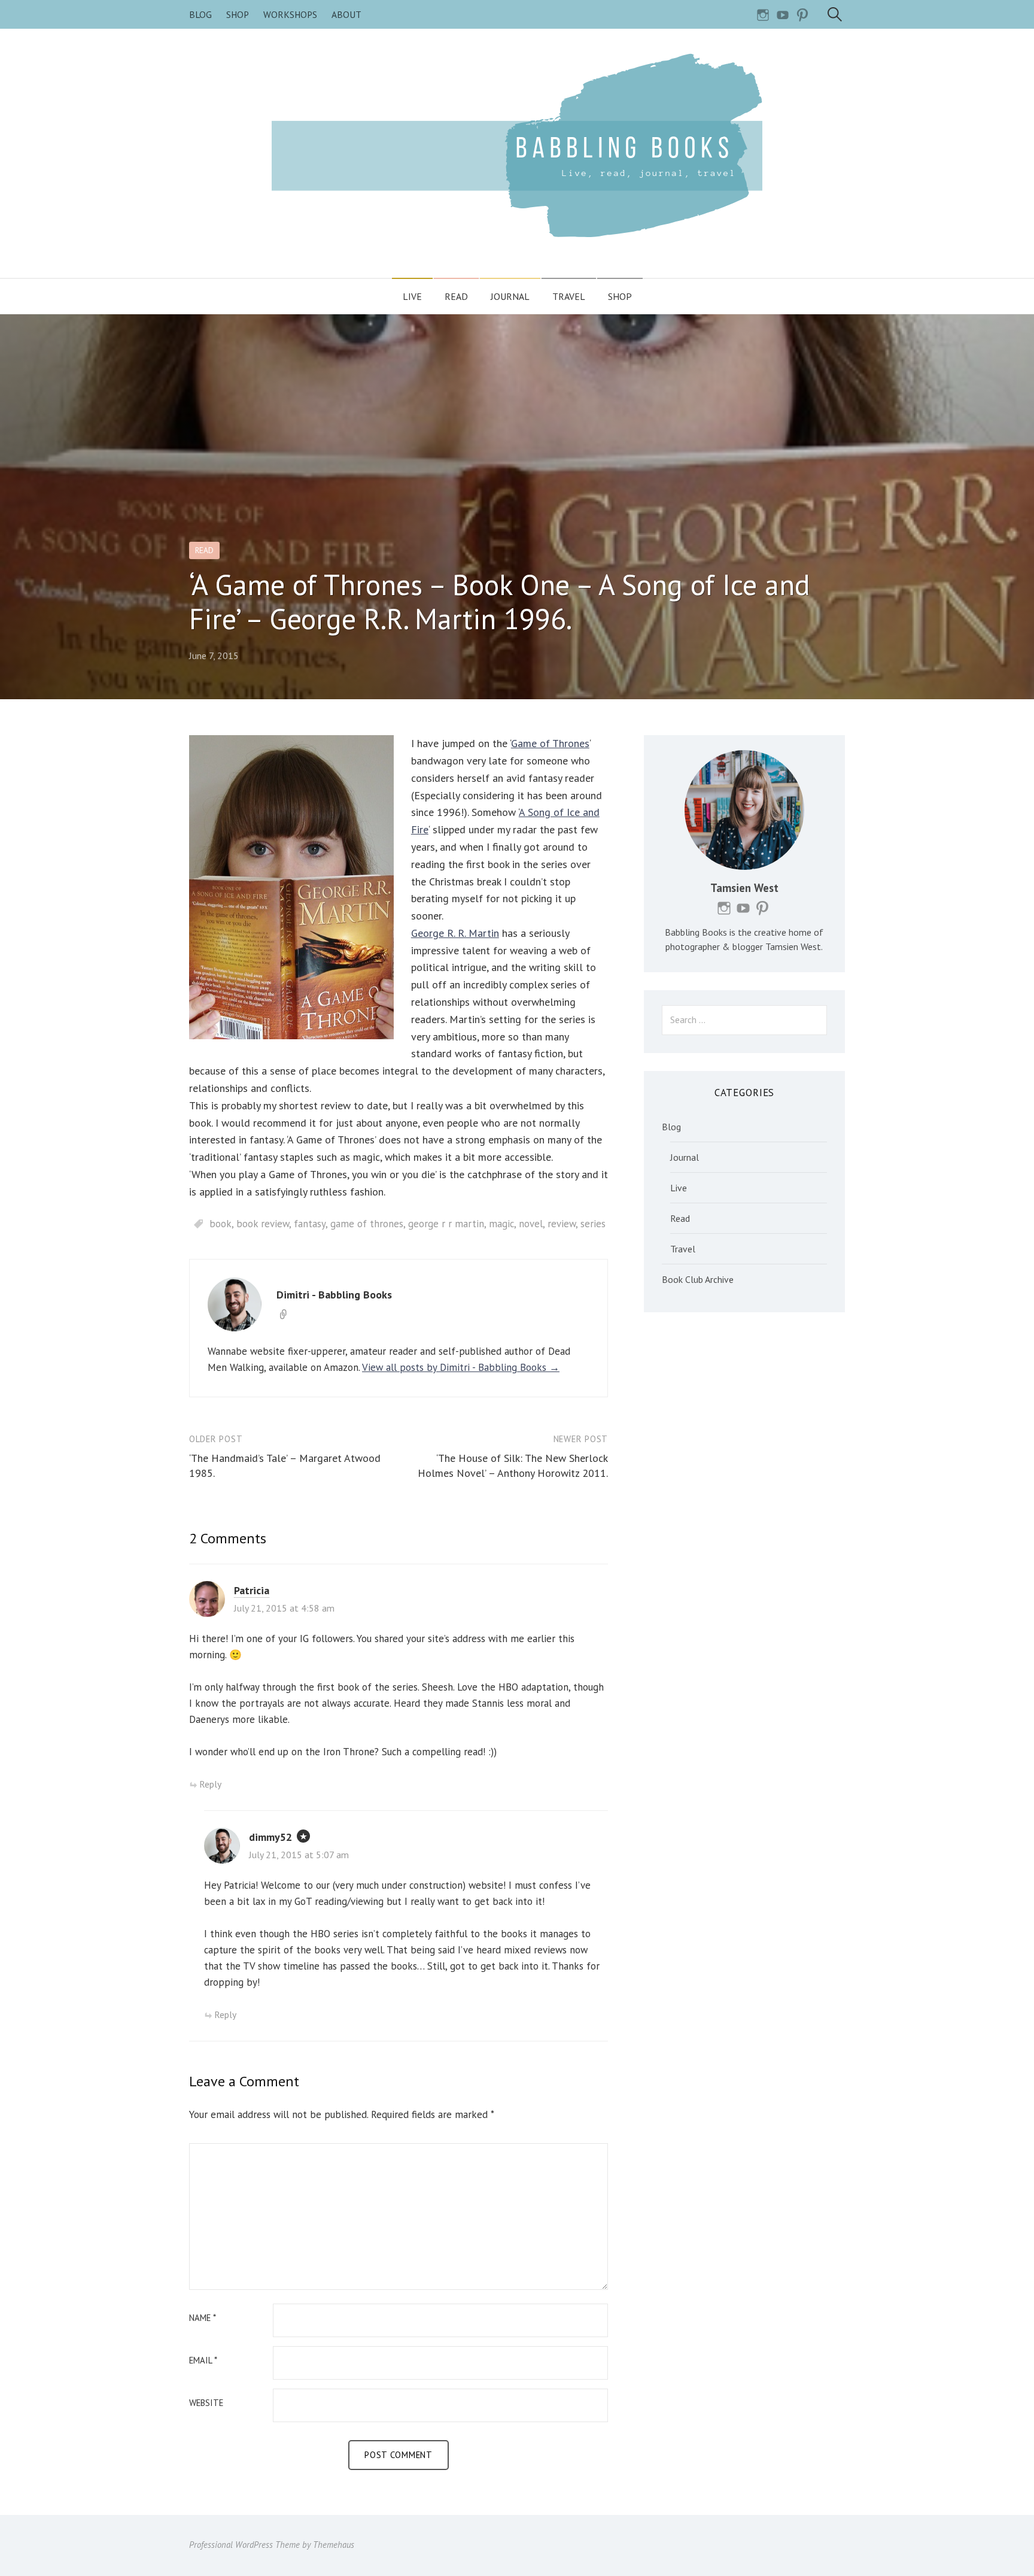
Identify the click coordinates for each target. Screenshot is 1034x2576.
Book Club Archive (698, 1279)
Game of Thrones (550, 743)
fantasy (310, 1224)
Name (203, 2318)
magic (501, 1224)
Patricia (252, 1590)
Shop (238, 14)
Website (206, 2403)
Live (412, 296)
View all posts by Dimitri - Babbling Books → (461, 1367)
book (221, 1224)
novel (531, 1224)
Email (203, 2361)
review (562, 1224)
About (346, 14)
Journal (510, 296)
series (593, 1224)
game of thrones (367, 1224)
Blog (200, 14)
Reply (210, 1784)
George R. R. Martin (455, 933)
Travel (569, 296)
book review (263, 1224)
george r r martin (446, 1224)
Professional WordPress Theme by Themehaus (272, 2545)
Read (456, 296)
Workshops (290, 14)
